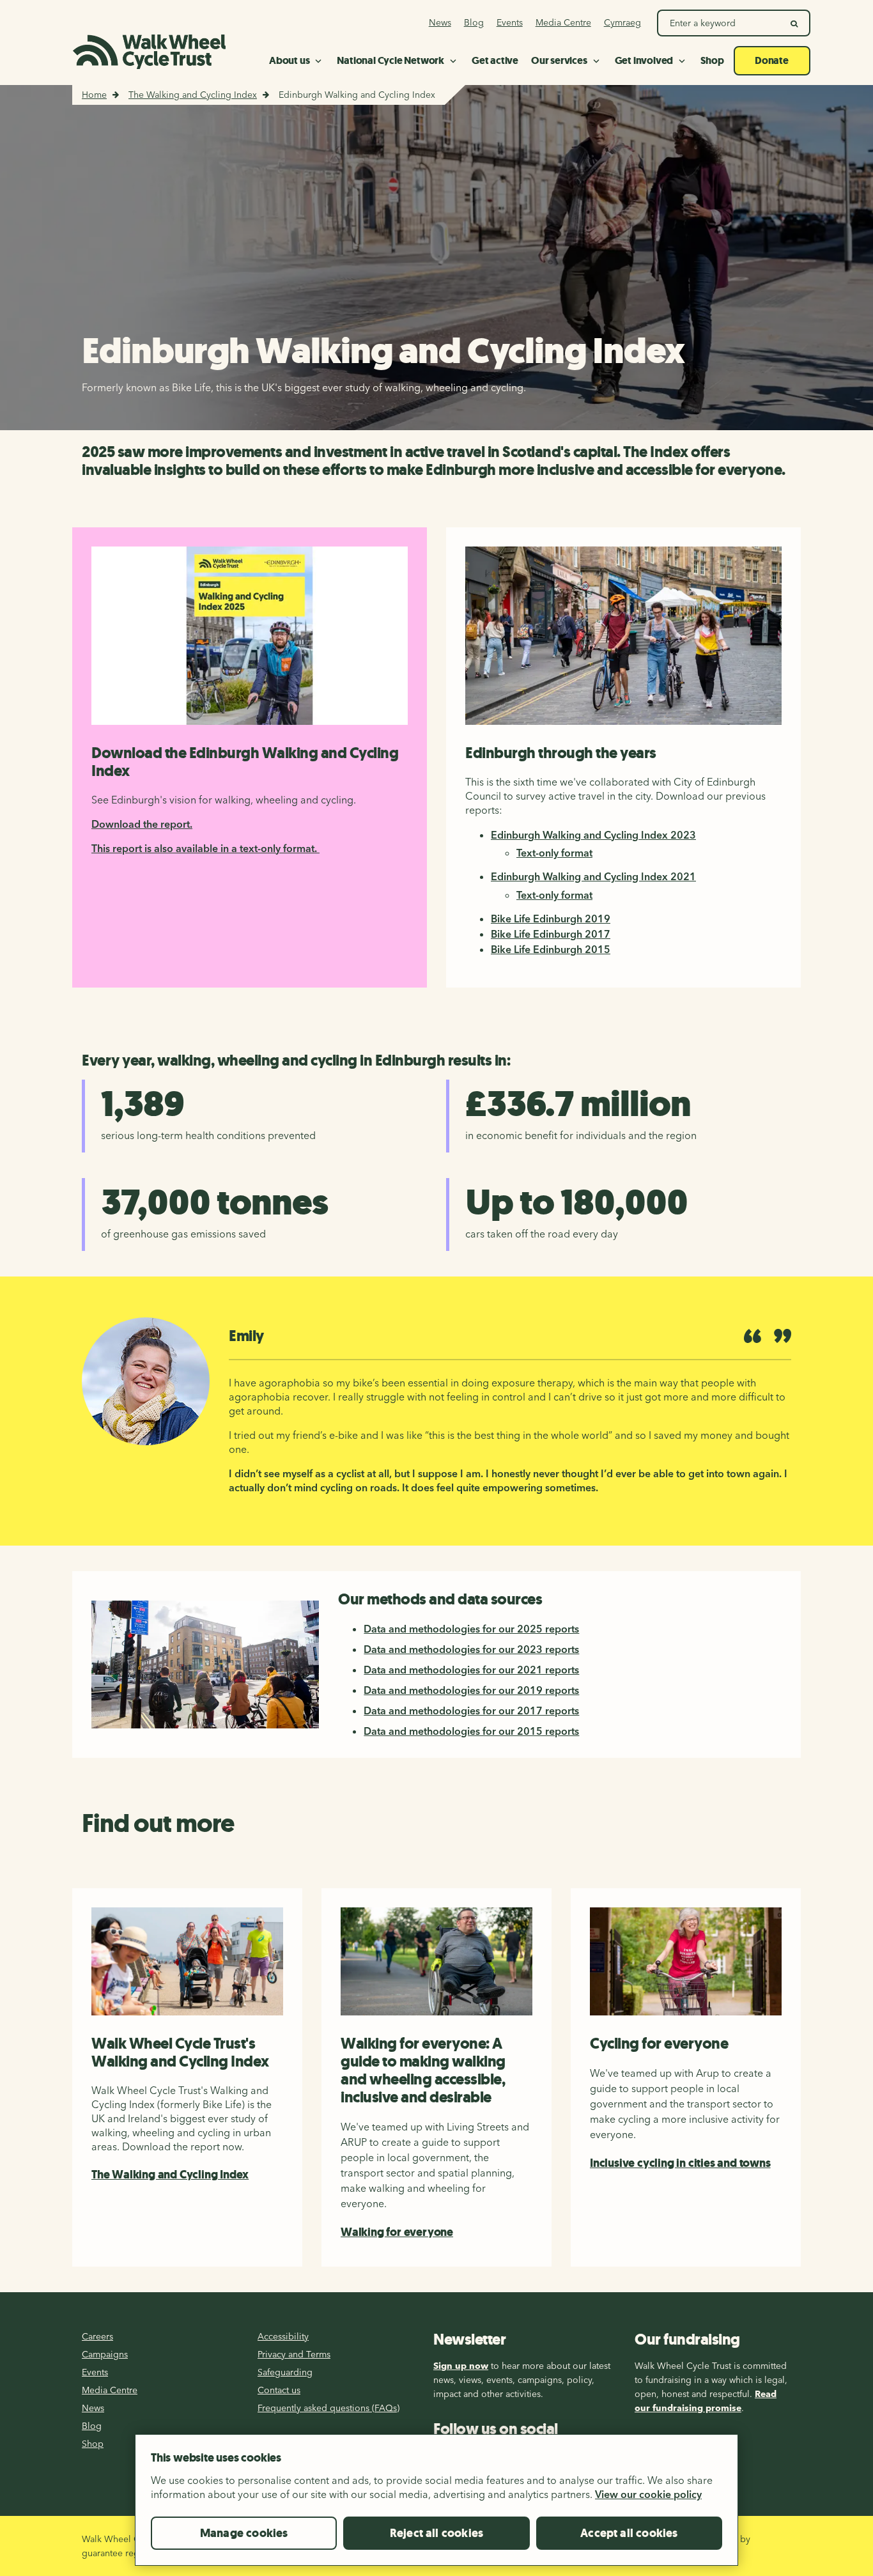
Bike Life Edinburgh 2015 (551, 949)
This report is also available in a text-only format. (205, 848)
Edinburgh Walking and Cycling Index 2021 (593, 876)
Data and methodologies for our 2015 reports (471, 1731)
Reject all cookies (436, 2533)
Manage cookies (244, 2533)
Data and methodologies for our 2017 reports (471, 1711)
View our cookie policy (648, 2494)
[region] (436, 2505)
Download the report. (142, 824)
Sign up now (461, 2366)
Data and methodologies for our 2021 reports (471, 1670)
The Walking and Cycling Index (193, 95)
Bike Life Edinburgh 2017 (551, 934)
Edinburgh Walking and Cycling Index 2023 (593, 835)
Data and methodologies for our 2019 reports (471, 1690)
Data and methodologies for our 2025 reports (471, 1629)
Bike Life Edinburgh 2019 (551, 919)
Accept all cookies (629, 2533)
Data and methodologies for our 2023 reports (471, 1649)
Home (94, 95)
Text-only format (554, 853)
